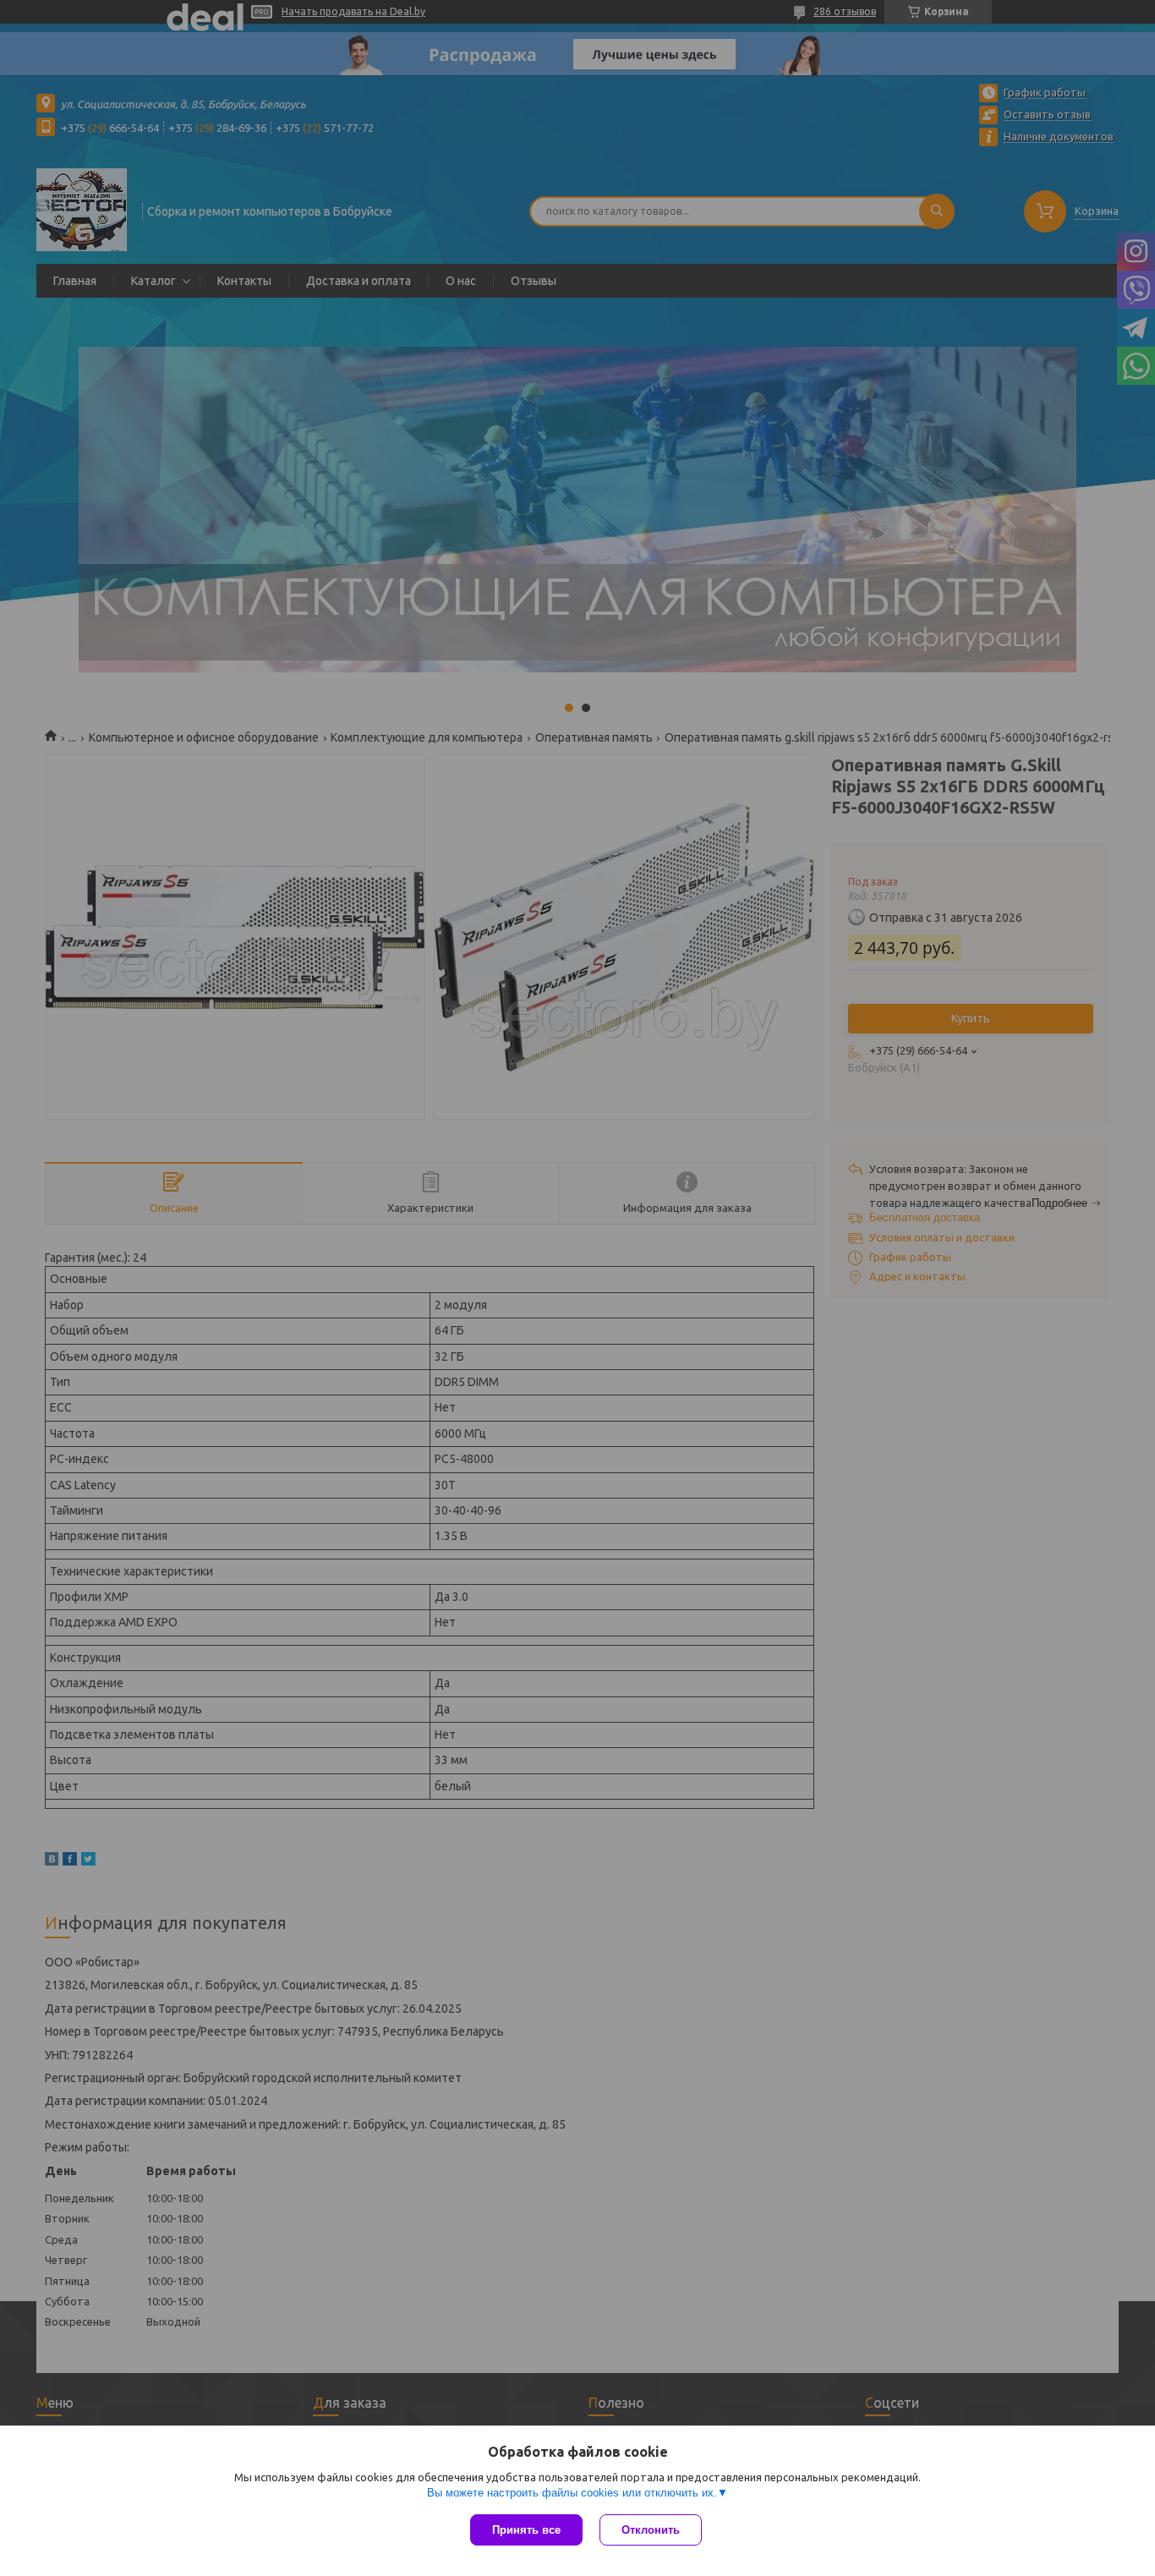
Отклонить (651, 2530)
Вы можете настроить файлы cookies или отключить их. (572, 2493)
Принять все (526, 2530)
